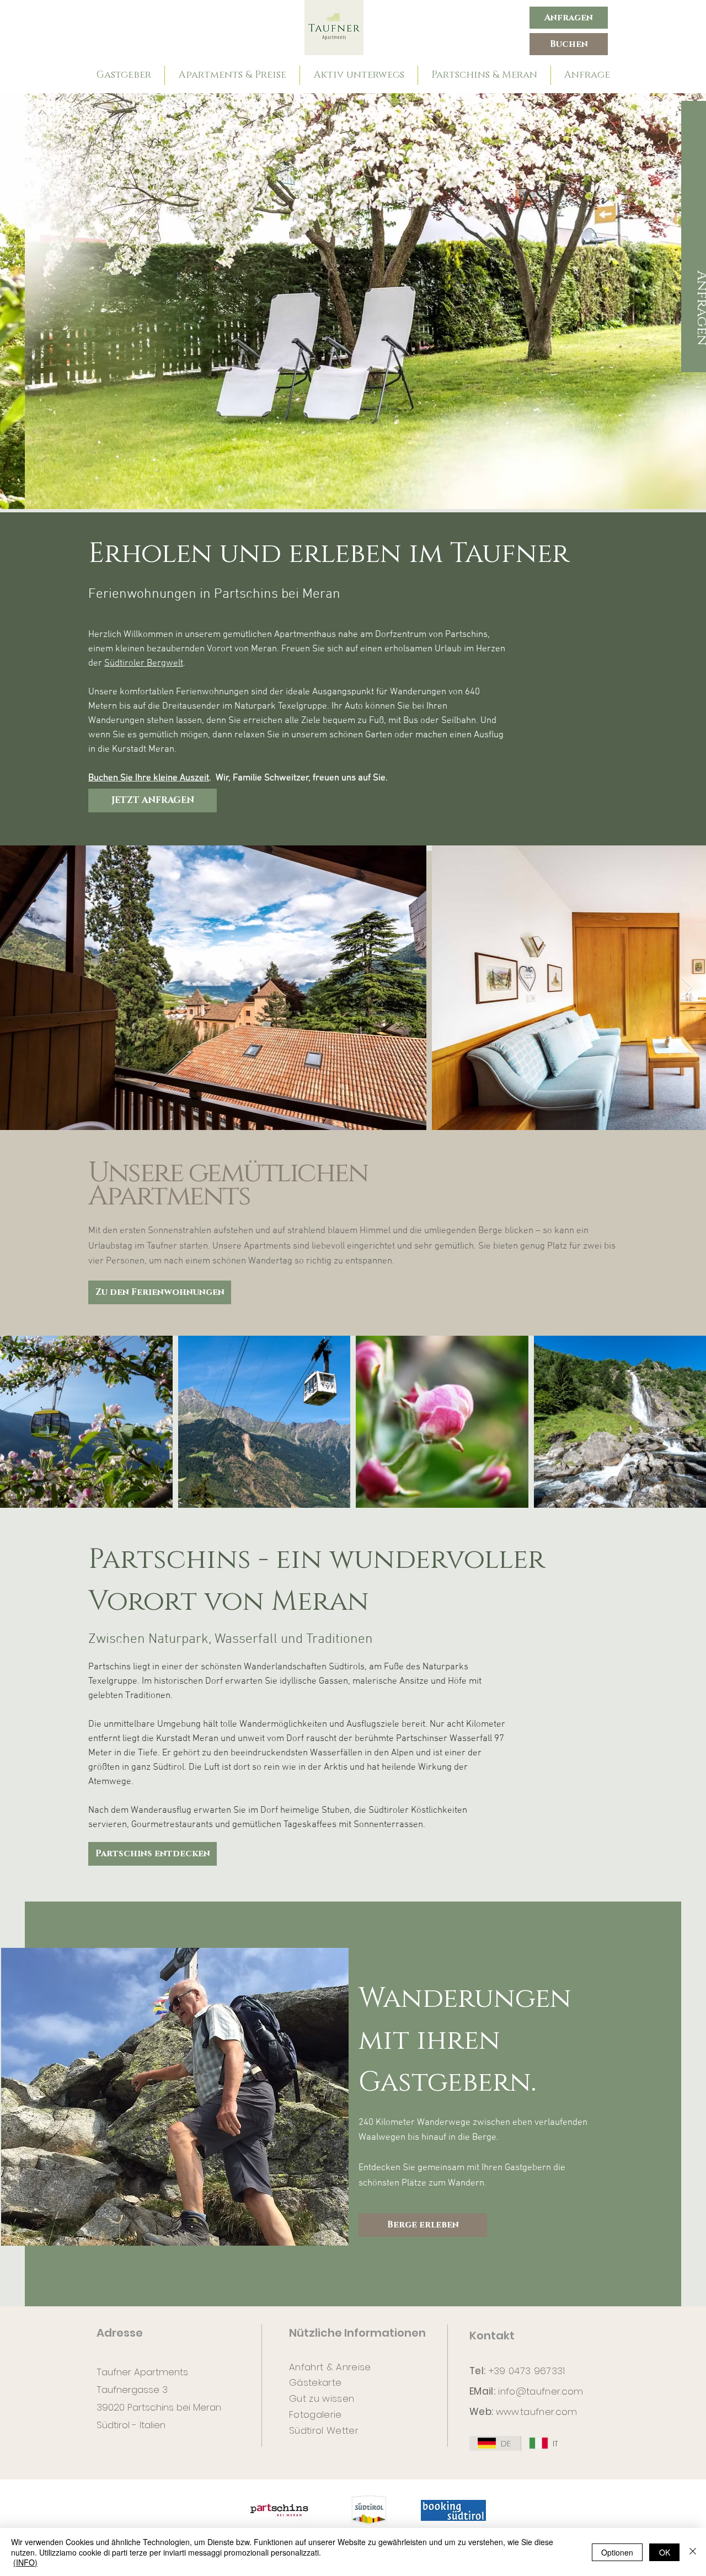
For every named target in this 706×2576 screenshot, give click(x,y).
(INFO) (25, 2562)
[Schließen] (693, 2552)
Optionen (617, 2552)
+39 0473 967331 (527, 2371)
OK (665, 2552)
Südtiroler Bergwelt (144, 663)
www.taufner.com (537, 2412)
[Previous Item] (18, 301)
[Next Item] (687, 988)
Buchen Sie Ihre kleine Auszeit (149, 778)
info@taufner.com (541, 2391)
